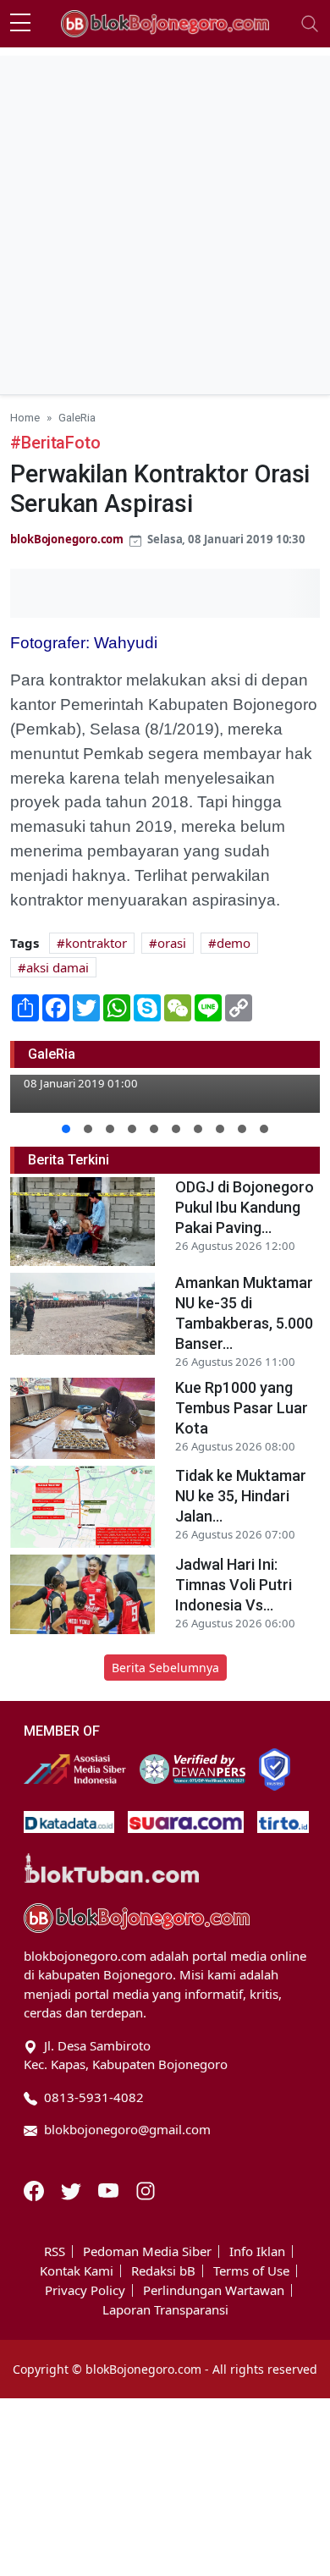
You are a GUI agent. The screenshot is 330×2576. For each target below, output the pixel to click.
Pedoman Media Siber (147, 2251)
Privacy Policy (85, 2290)
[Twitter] (73, 2189)
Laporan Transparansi (165, 2310)
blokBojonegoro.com (67, 539)
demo (234, 943)
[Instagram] (146, 2189)
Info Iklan (257, 2251)
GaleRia (77, 417)
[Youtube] (110, 2189)
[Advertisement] (165, 221)
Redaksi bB (163, 2271)
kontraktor (96, 943)
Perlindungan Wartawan (214, 2290)
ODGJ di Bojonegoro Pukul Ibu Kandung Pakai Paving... (245, 1207)
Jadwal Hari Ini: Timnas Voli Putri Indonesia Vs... (234, 1585)
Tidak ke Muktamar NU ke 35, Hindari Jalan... (241, 1496)
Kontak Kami (77, 2271)
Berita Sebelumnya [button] (165, 1668)
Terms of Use (251, 2271)
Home (25, 417)
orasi (172, 943)
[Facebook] (36, 2189)
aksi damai (58, 967)
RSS (55, 2251)
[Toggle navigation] (310, 24)
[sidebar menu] (20, 24)
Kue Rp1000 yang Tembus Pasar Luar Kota (242, 1408)
